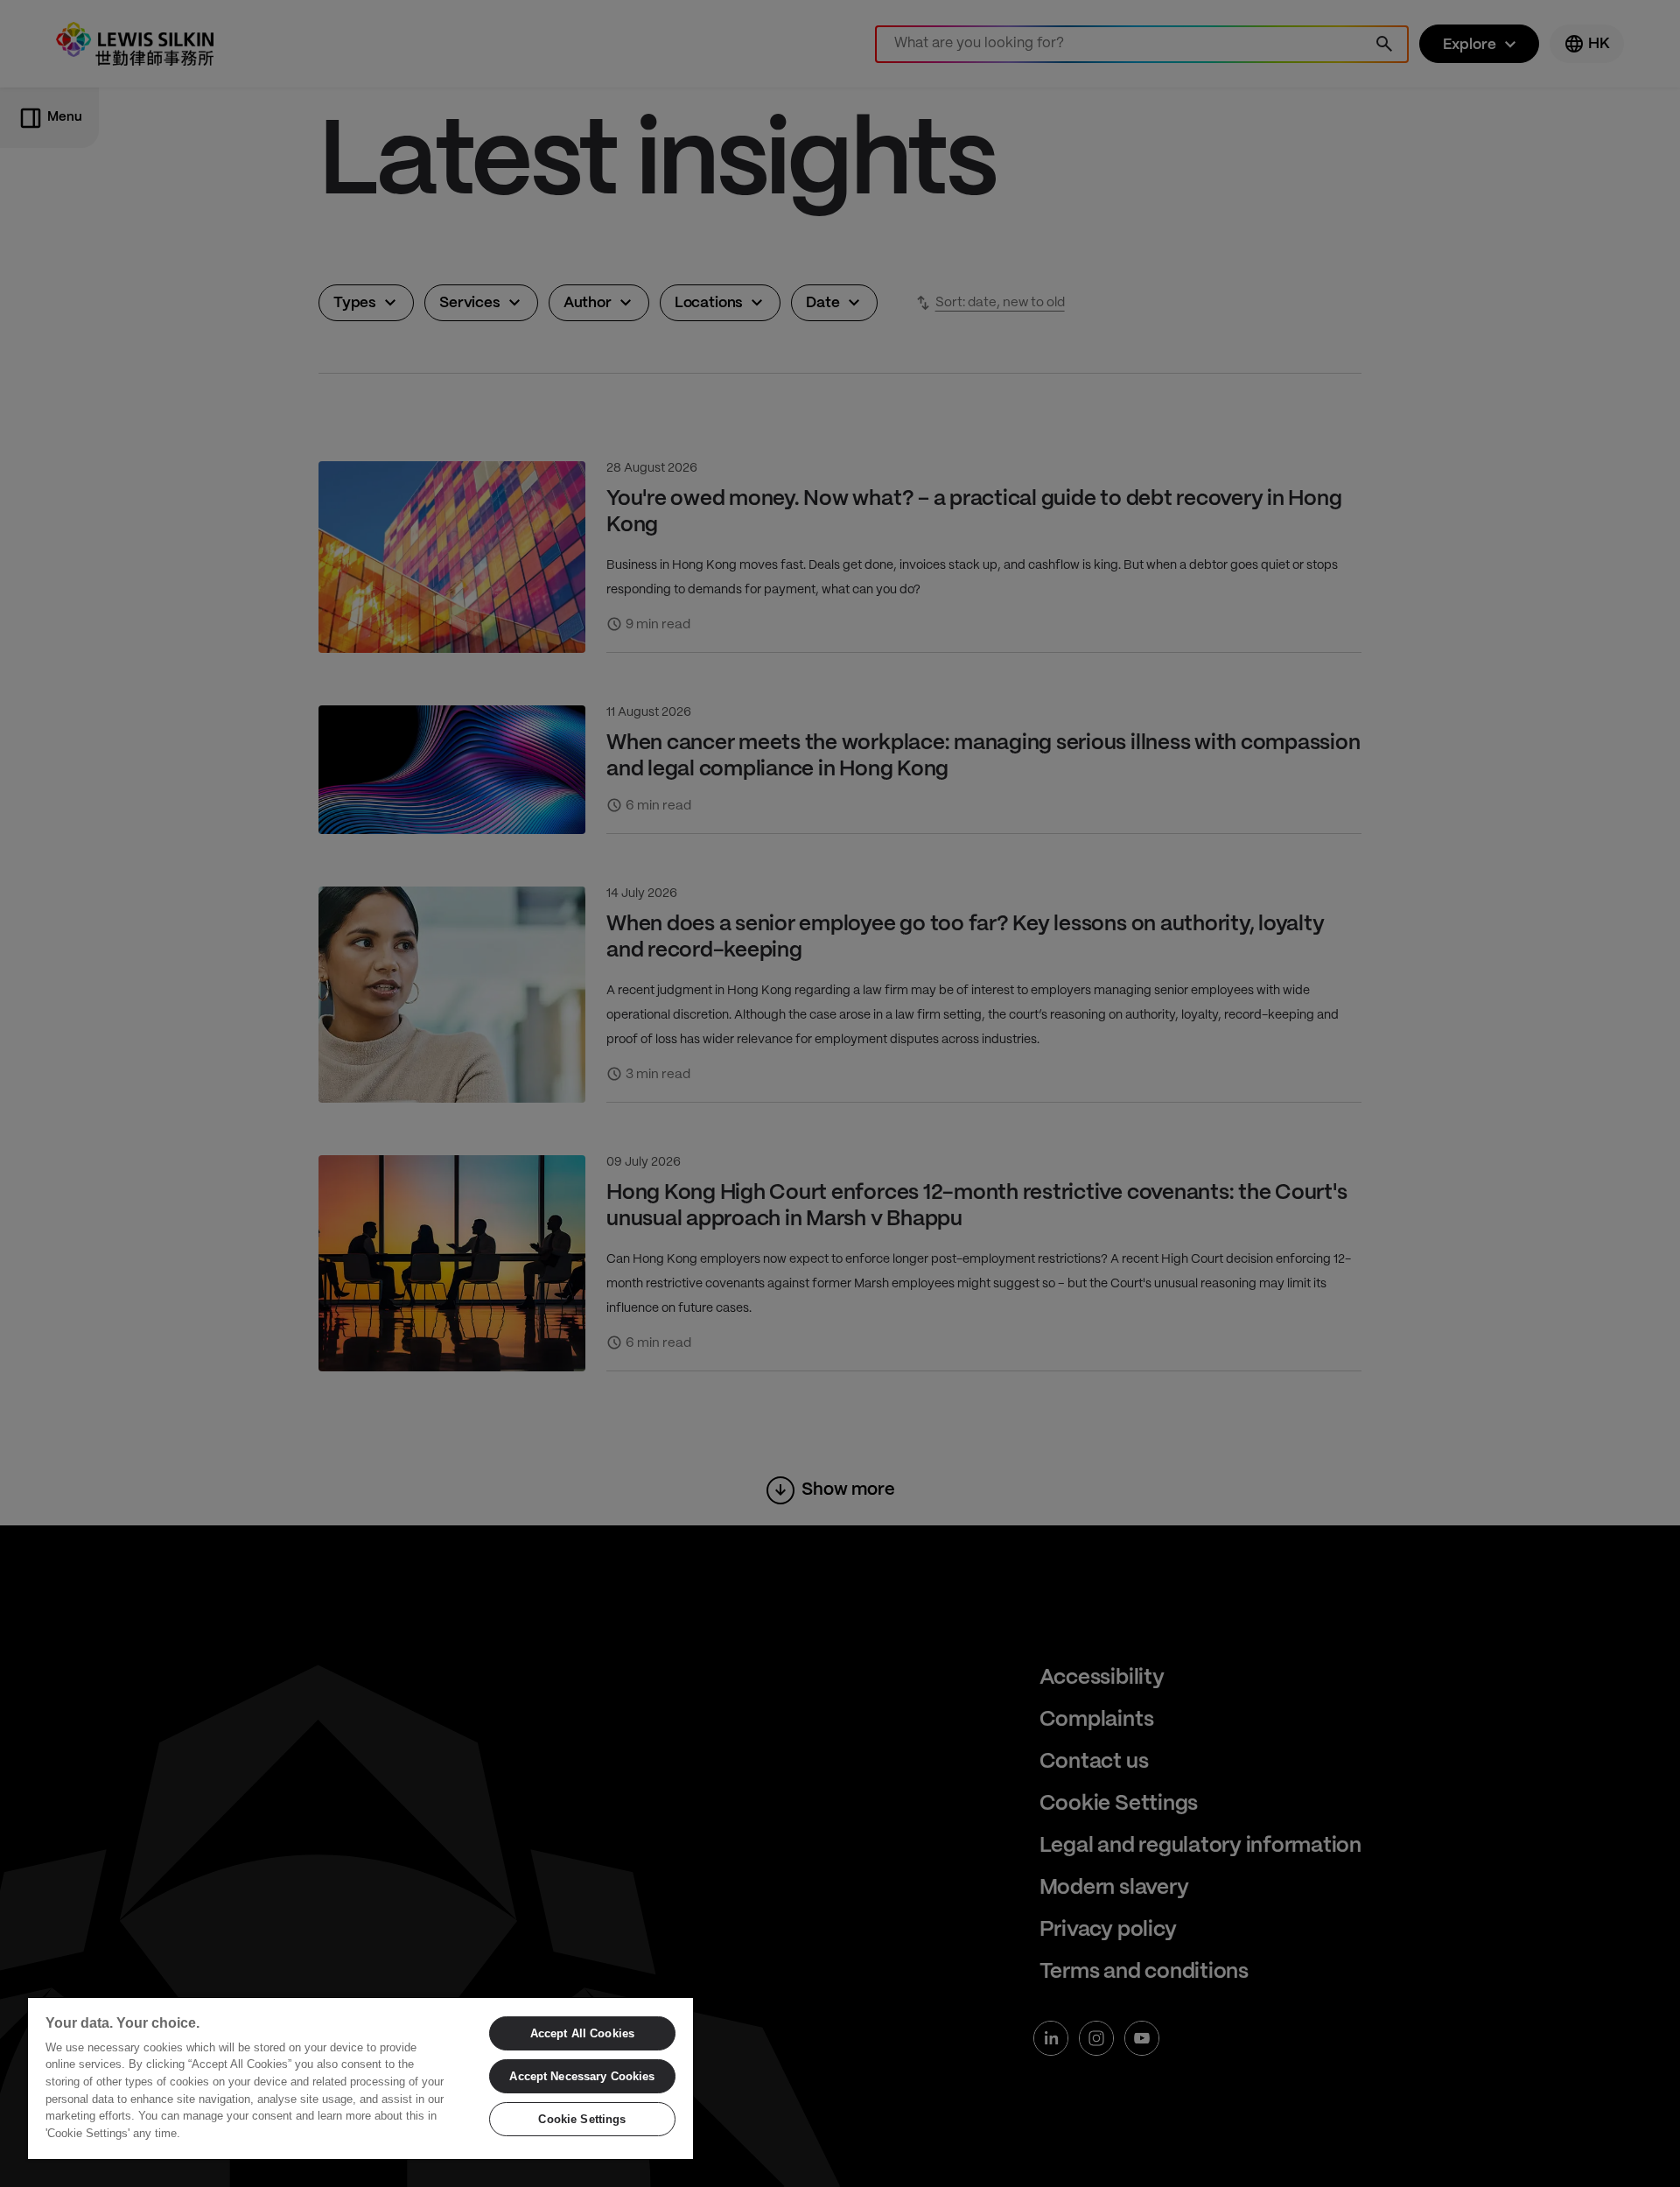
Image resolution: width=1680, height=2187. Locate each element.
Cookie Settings (582, 2119)
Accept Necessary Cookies (582, 2076)
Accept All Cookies (582, 2033)
